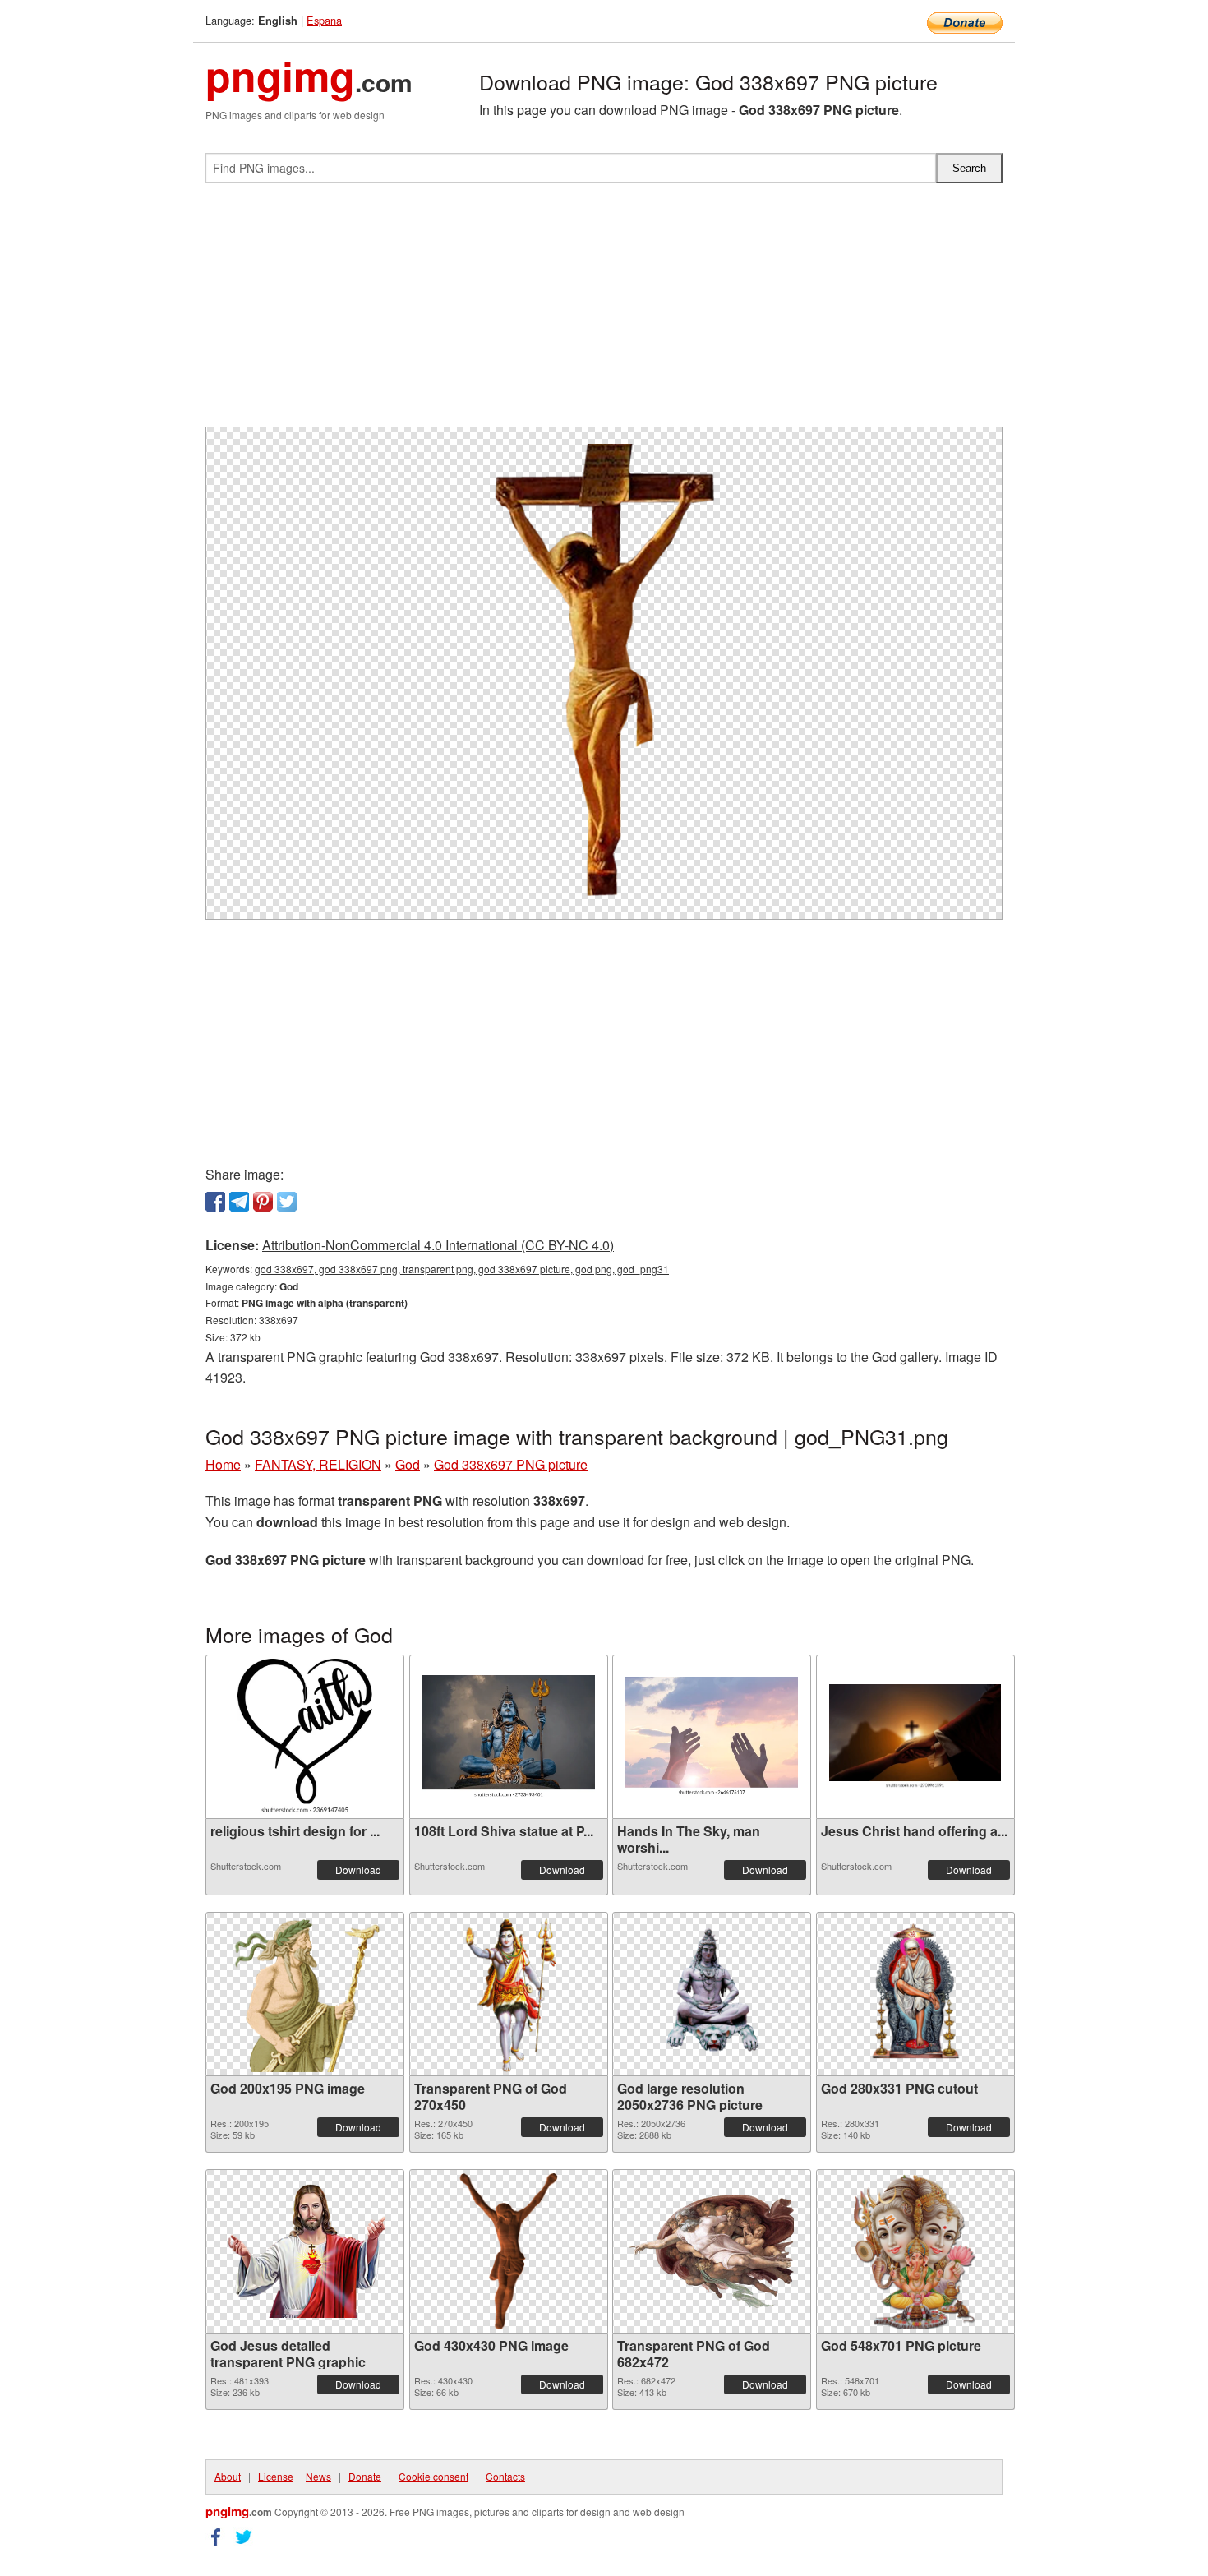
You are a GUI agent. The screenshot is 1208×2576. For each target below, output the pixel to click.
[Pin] (263, 1202)
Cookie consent (433, 2476)
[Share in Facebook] (215, 1202)
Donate (365, 2476)
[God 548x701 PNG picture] (915, 2251)
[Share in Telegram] (239, 1202)
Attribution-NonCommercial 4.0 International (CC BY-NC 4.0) (438, 1245)
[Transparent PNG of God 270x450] (509, 1994)
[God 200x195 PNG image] (305, 1994)
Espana (324, 20)
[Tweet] (287, 1202)
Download (358, 1870)
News (318, 2476)
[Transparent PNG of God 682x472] (712, 2251)
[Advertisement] (604, 312)
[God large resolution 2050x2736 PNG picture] (712, 1994)
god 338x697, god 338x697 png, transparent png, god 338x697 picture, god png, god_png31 (462, 1269)
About (228, 2476)
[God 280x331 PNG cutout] (915, 1994)
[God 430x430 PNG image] (509, 2251)
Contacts (505, 2476)
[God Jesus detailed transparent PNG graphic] (305, 2251)
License (276, 2476)
